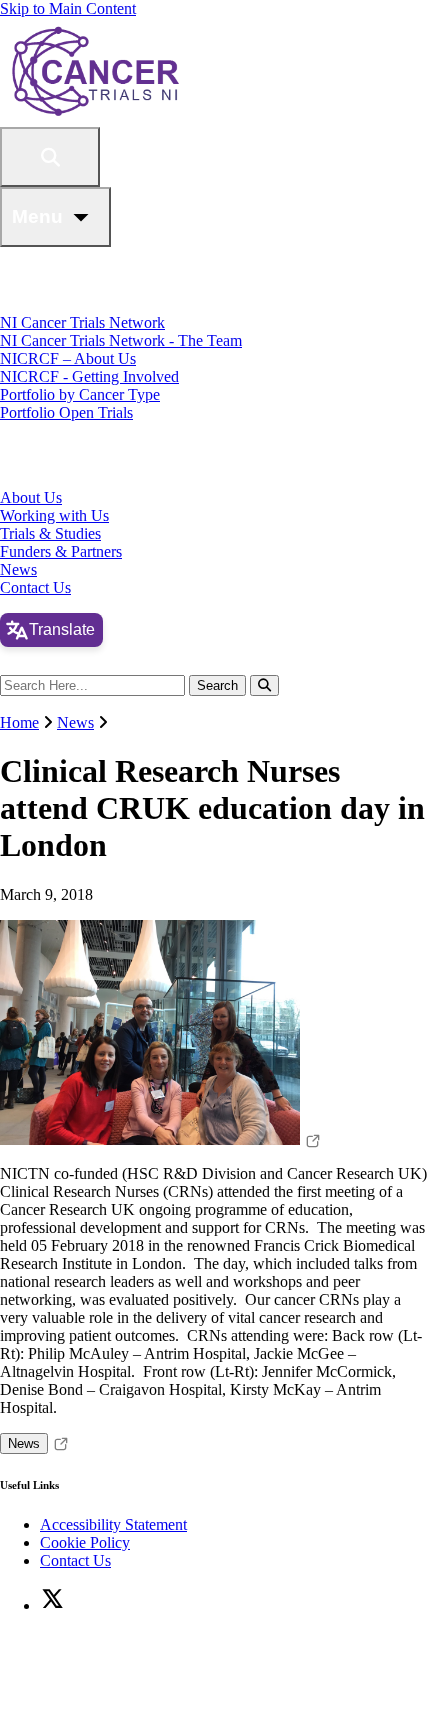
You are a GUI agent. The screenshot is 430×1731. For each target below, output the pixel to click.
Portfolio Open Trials (66, 412)
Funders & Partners (61, 551)
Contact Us (35, 587)
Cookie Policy (85, 1542)
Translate (62, 629)
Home (19, 722)
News (18, 569)
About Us (31, 497)
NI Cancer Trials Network (82, 322)
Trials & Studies (50, 533)
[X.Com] (52, 1605)
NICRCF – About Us (68, 358)
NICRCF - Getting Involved (89, 376)
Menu (37, 216)
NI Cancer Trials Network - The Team (121, 340)
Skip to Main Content (68, 8)
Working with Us (54, 515)
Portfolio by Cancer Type (80, 394)
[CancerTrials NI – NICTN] (182, 117)
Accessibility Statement (113, 1524)
